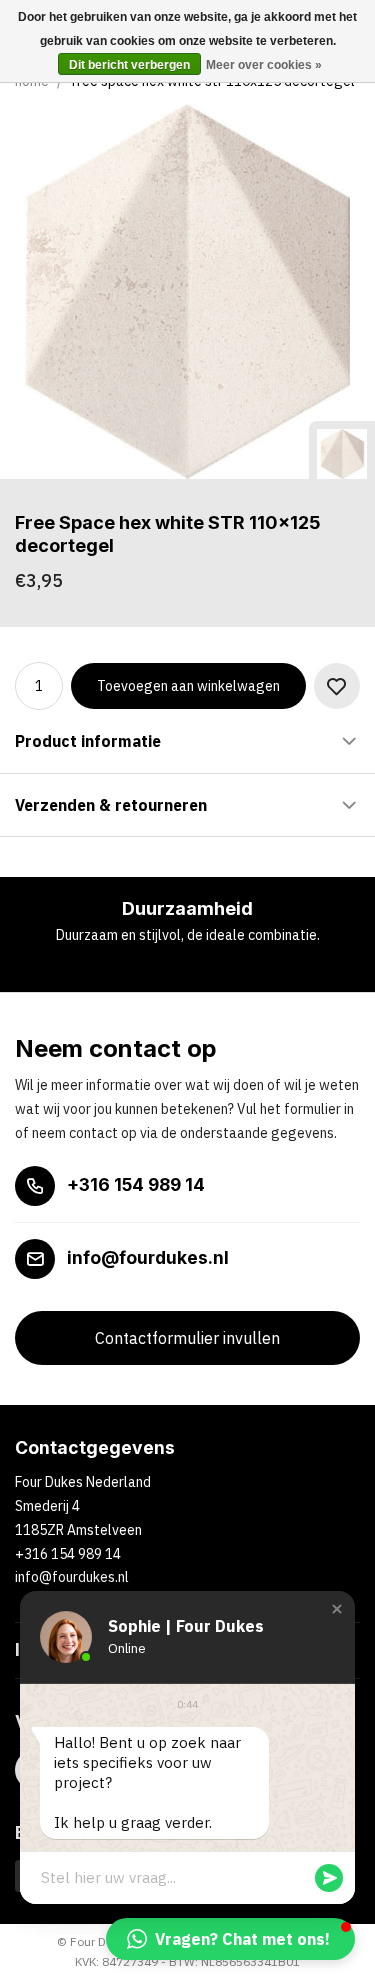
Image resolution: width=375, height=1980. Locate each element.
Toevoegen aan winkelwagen (188, 686)
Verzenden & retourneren (111, 805)
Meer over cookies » (264, 65)
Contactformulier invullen (187, 1338)
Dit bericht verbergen (129, 65)
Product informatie (88, 741)
